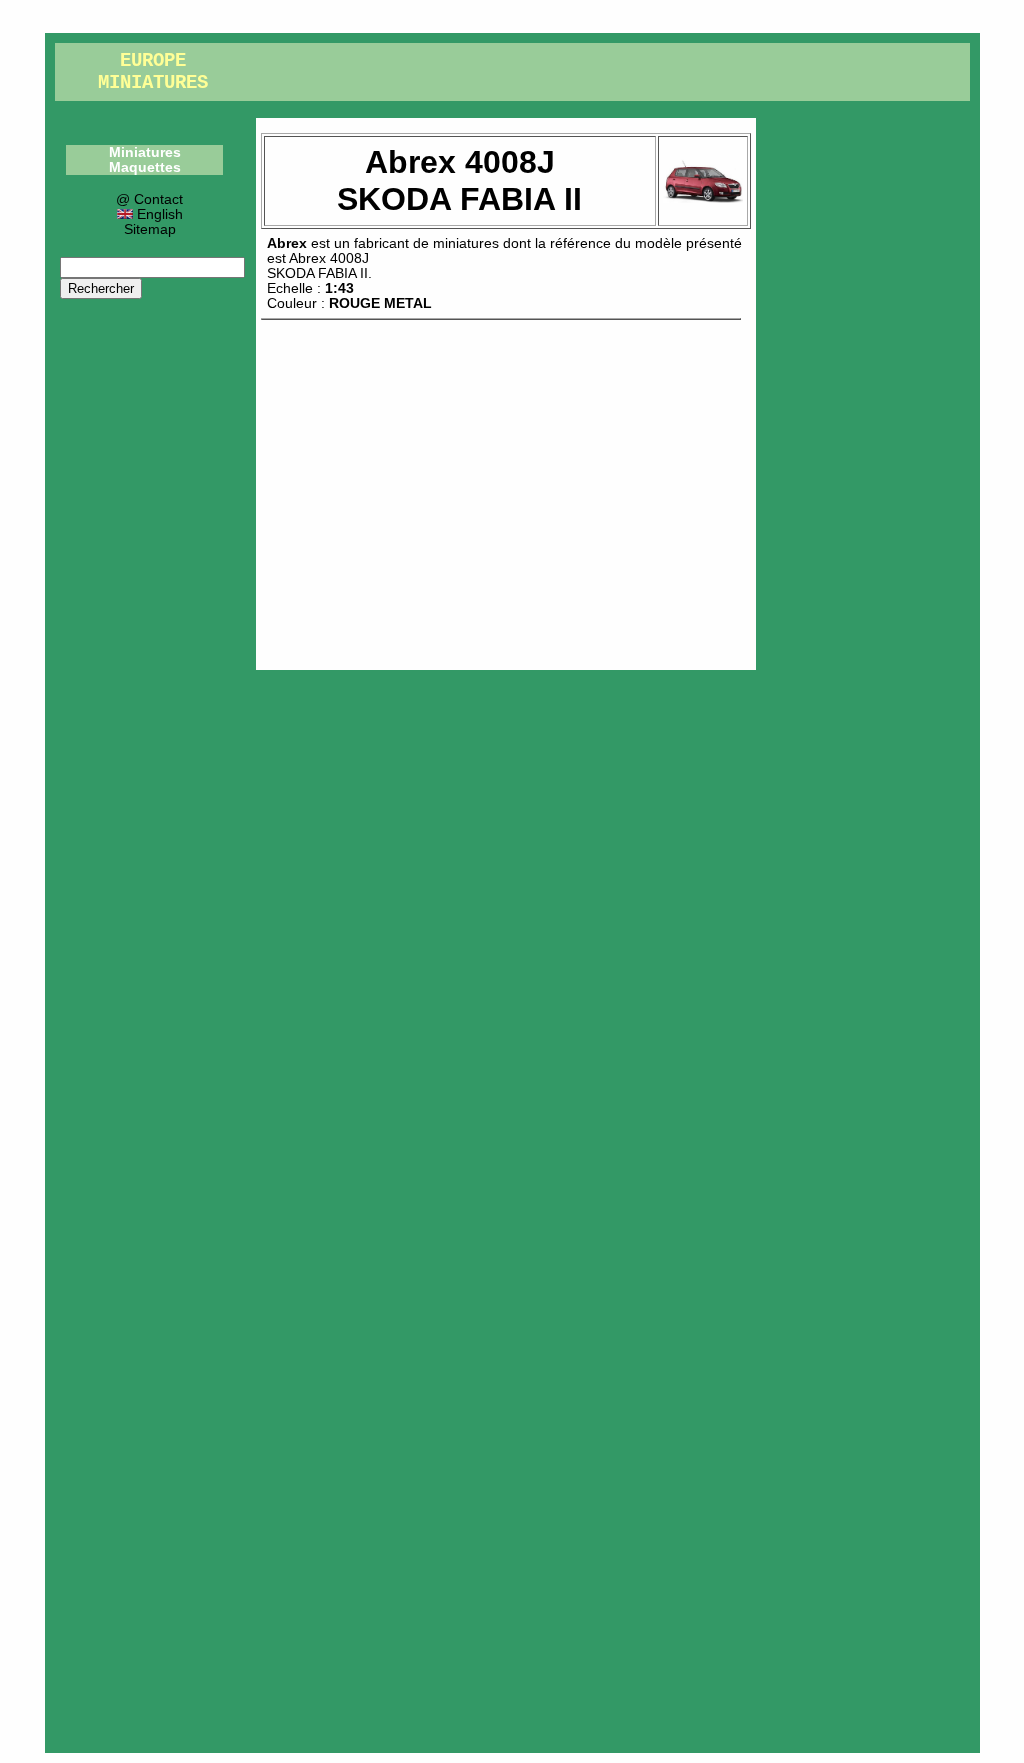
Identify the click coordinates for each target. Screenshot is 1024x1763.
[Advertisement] (506, 490)
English (158, 214)
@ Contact (149, 199)
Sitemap (150, 229)
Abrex (287, 243)
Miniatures (145, 152)
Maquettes (145, 167)
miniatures (466, 243)
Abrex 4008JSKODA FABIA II (318, 266)
